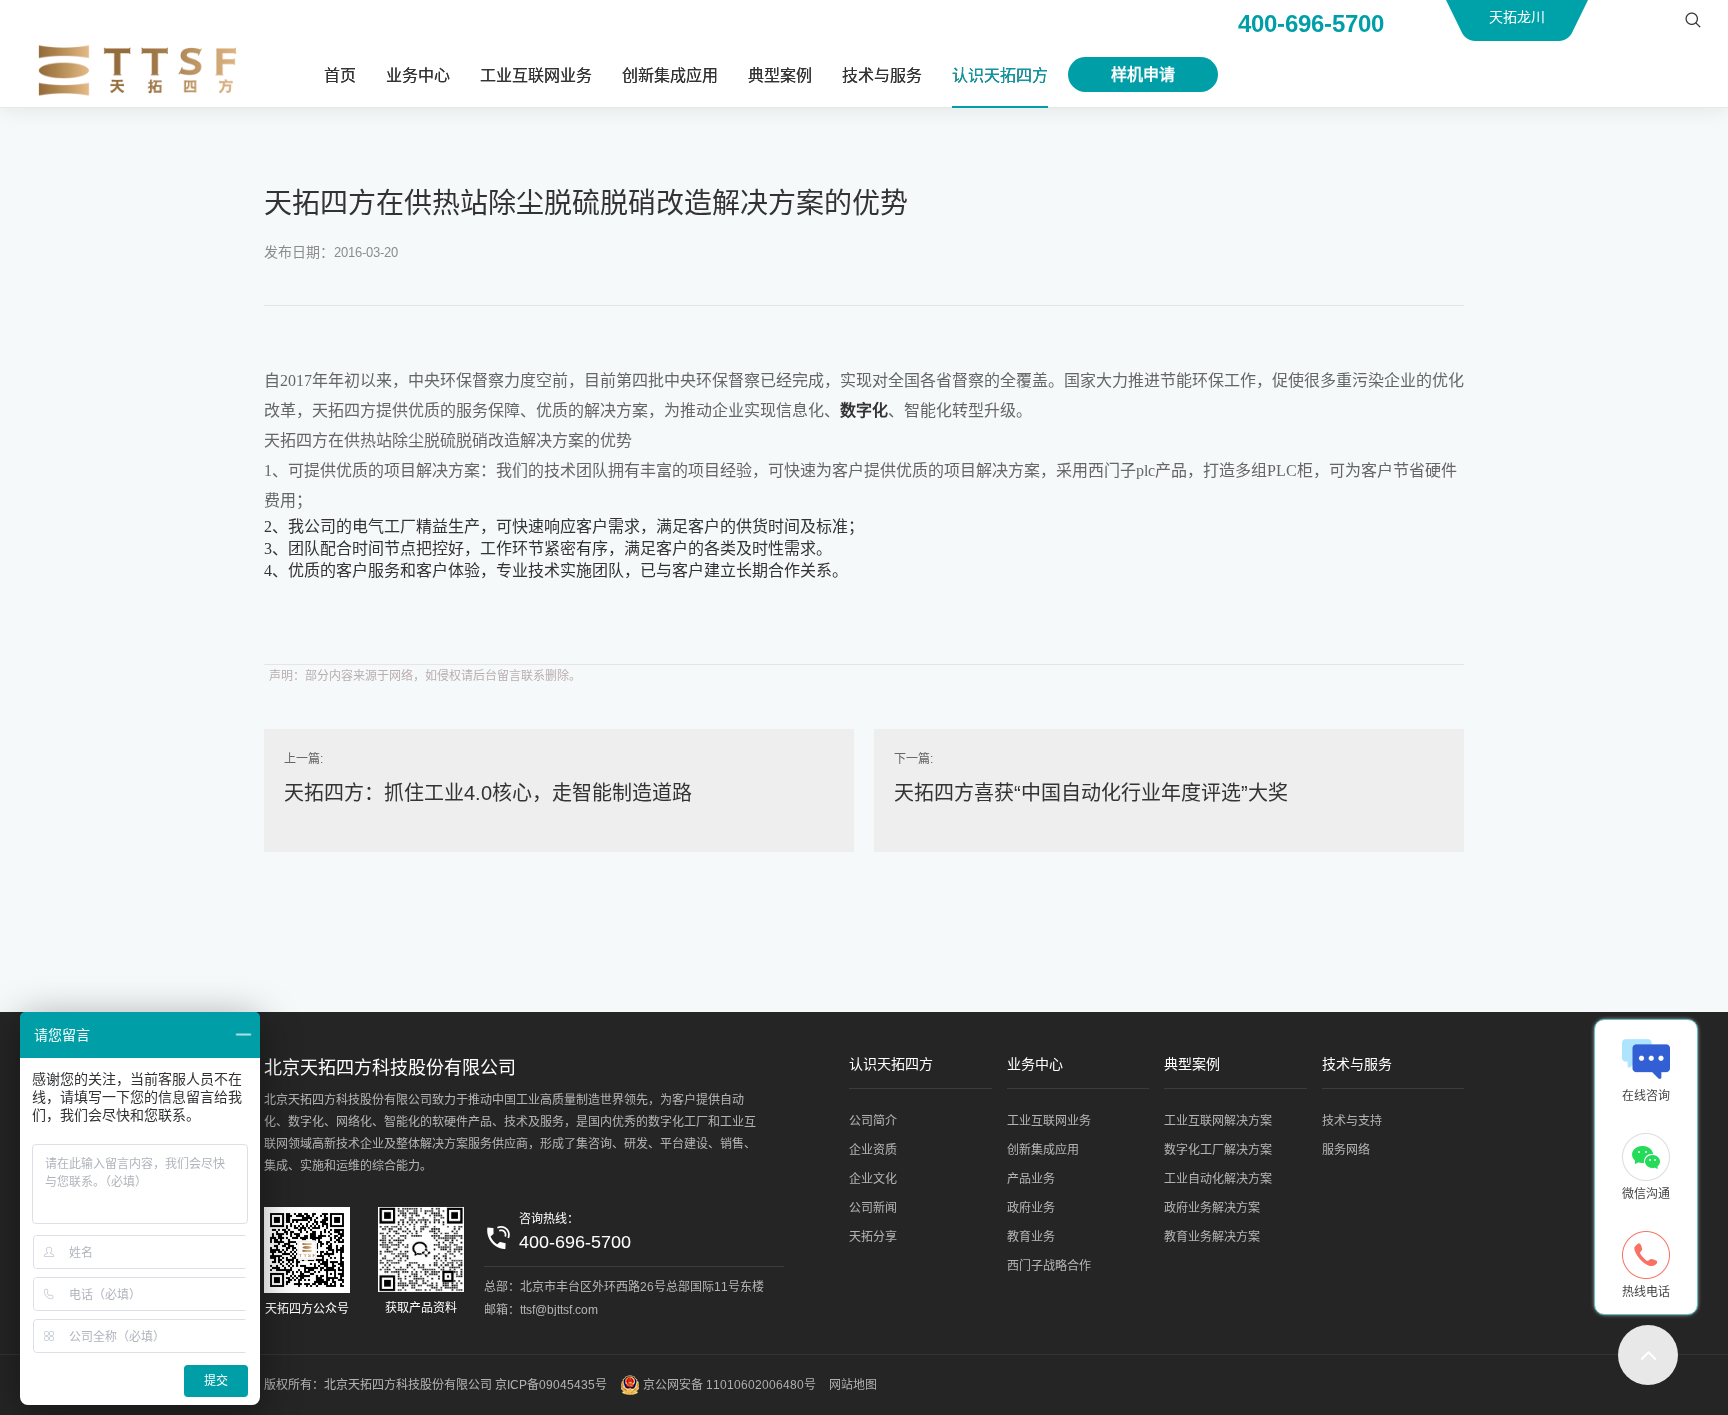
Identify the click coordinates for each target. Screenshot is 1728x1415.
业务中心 (418, 75)
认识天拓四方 (1000, 75)
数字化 (864, 410)
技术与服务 (882, 75)
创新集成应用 (670, 75)
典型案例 (780, 75)
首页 (340, 75)
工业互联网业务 (536, 75)
